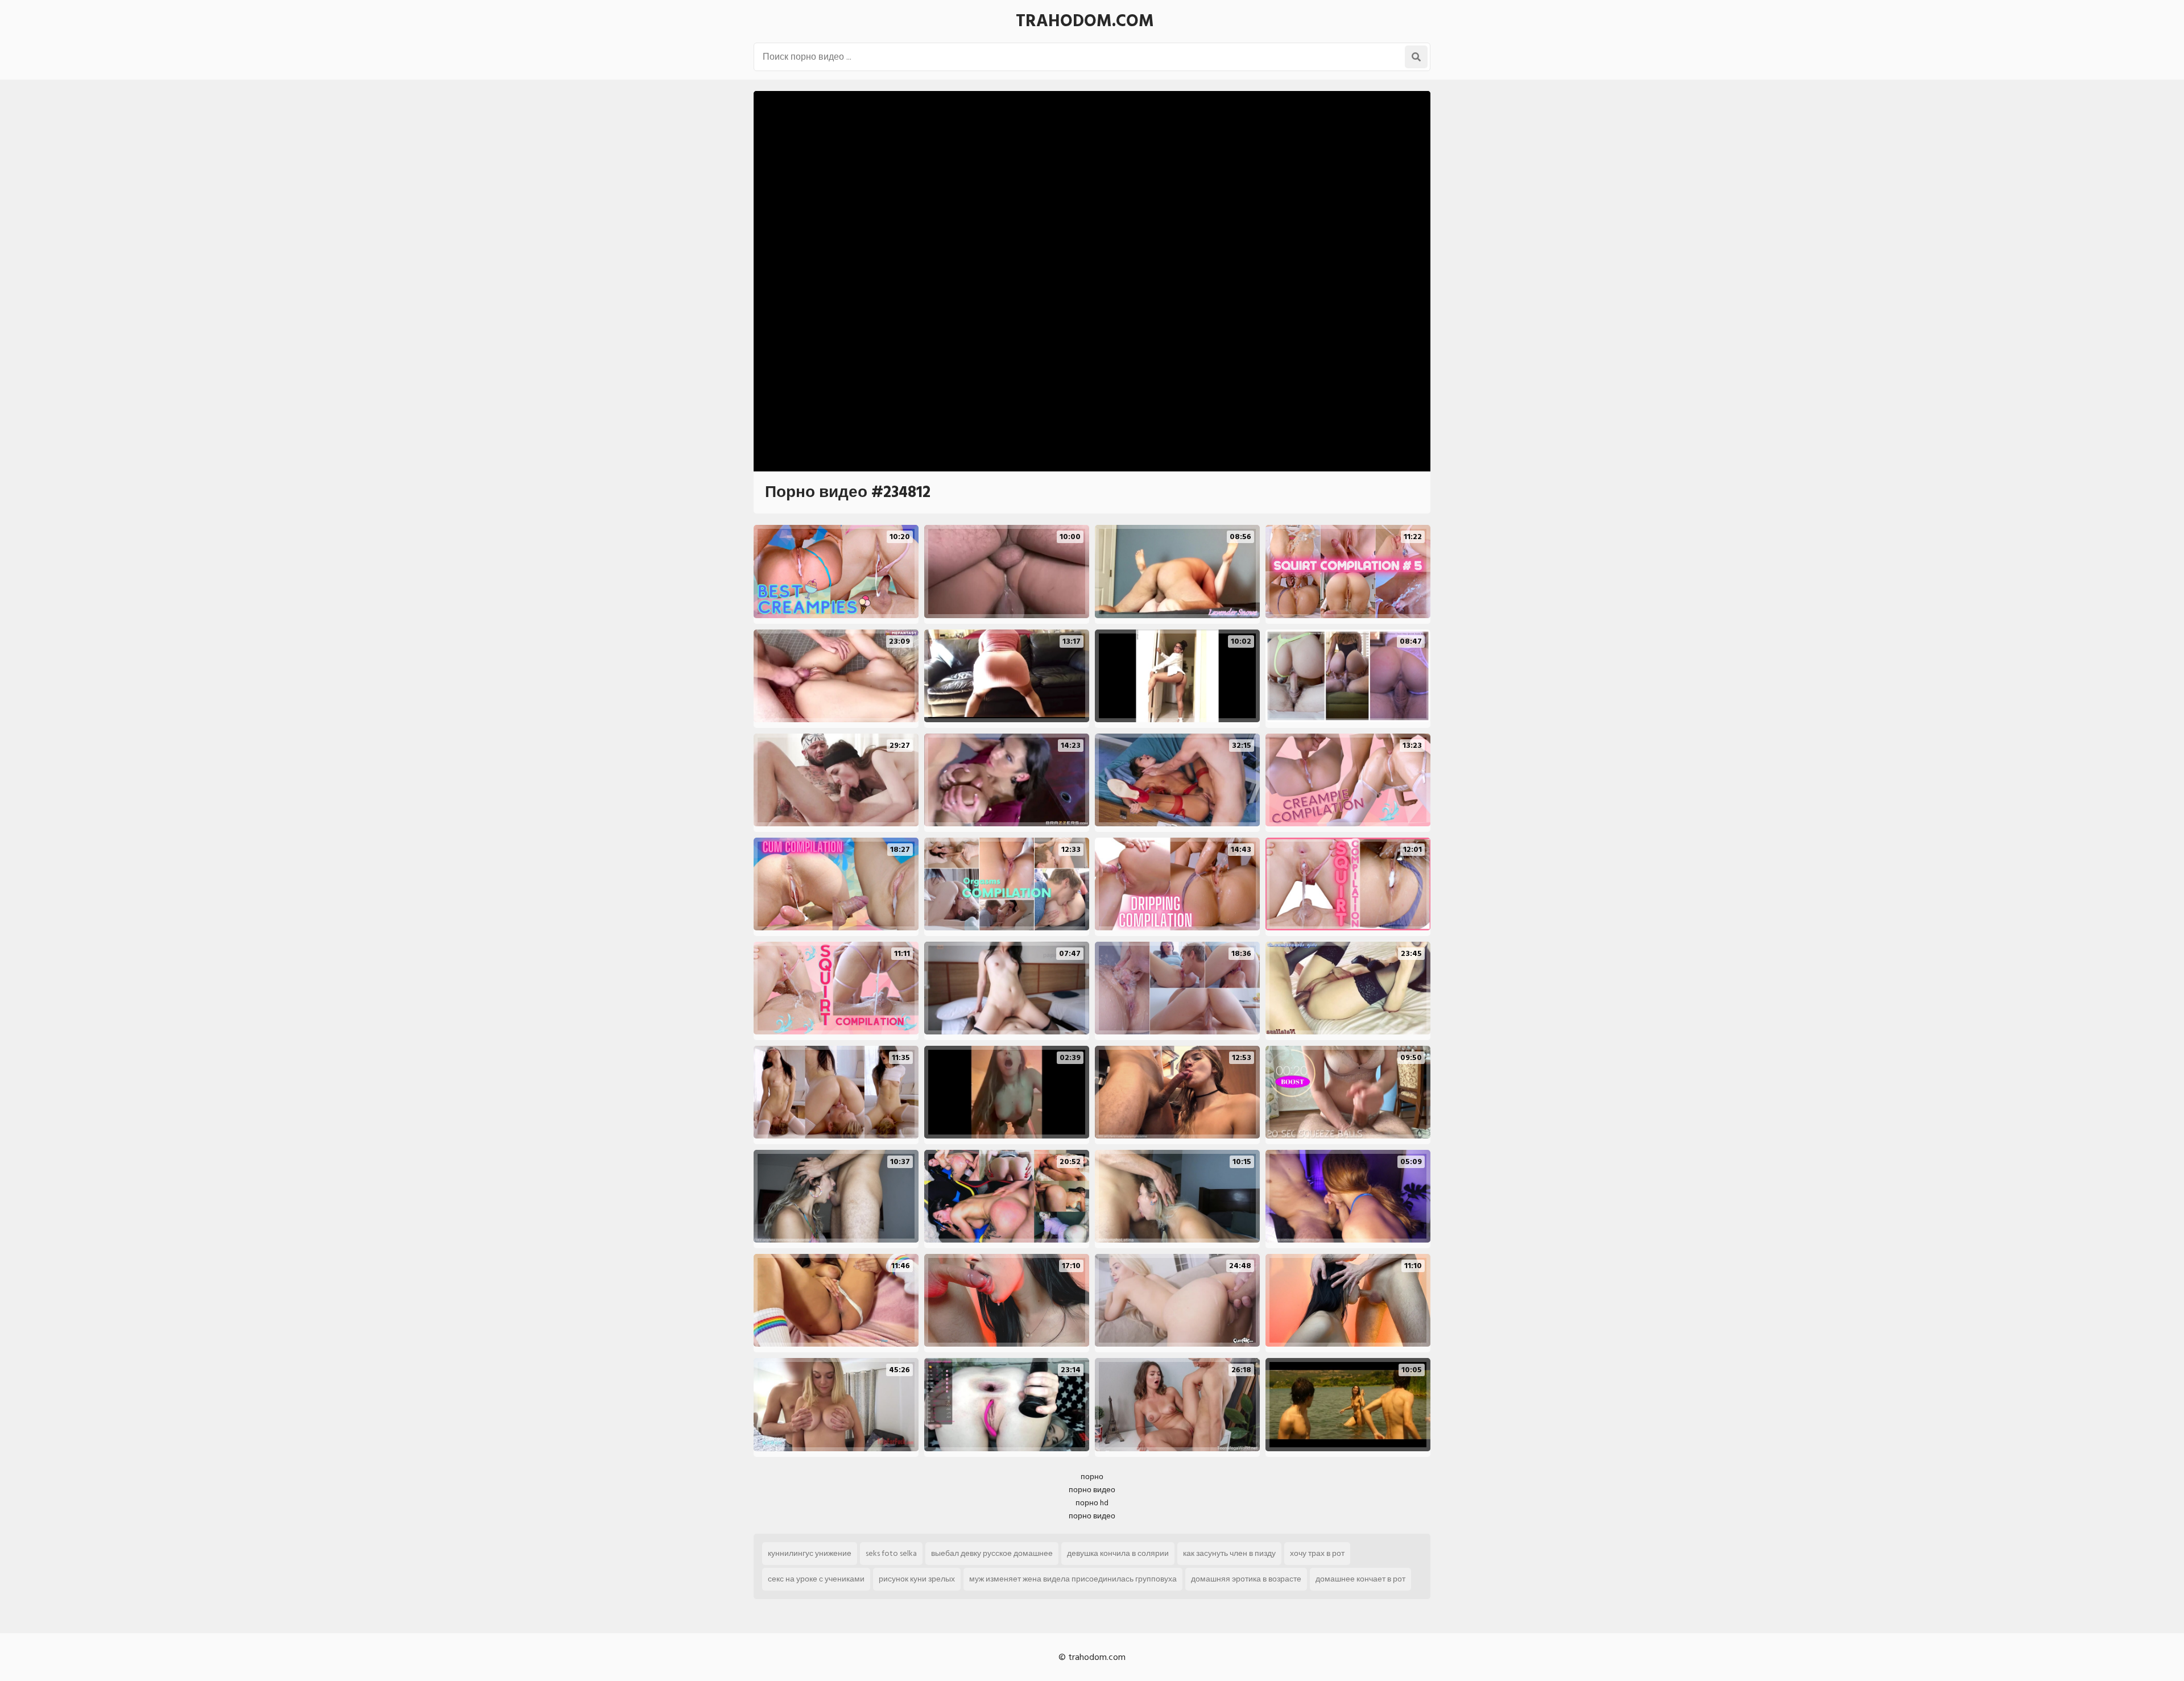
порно (1092, 1477)
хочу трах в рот (1317, 1553)
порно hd (1092, 1503)
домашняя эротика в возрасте (1246, 1579)
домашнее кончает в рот (1360, 1579)
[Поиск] (1416, 57)
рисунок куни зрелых (917, 1579)
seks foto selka (891, 1553)
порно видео (1092, 1490)
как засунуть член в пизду (1229, 1553)
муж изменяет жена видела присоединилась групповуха (1073, 1579)
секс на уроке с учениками (816, 1579)
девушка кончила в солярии (1118, 1553)
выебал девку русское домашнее (992, 1553)
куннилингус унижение (810, 1553)
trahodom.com (1085, 21)
